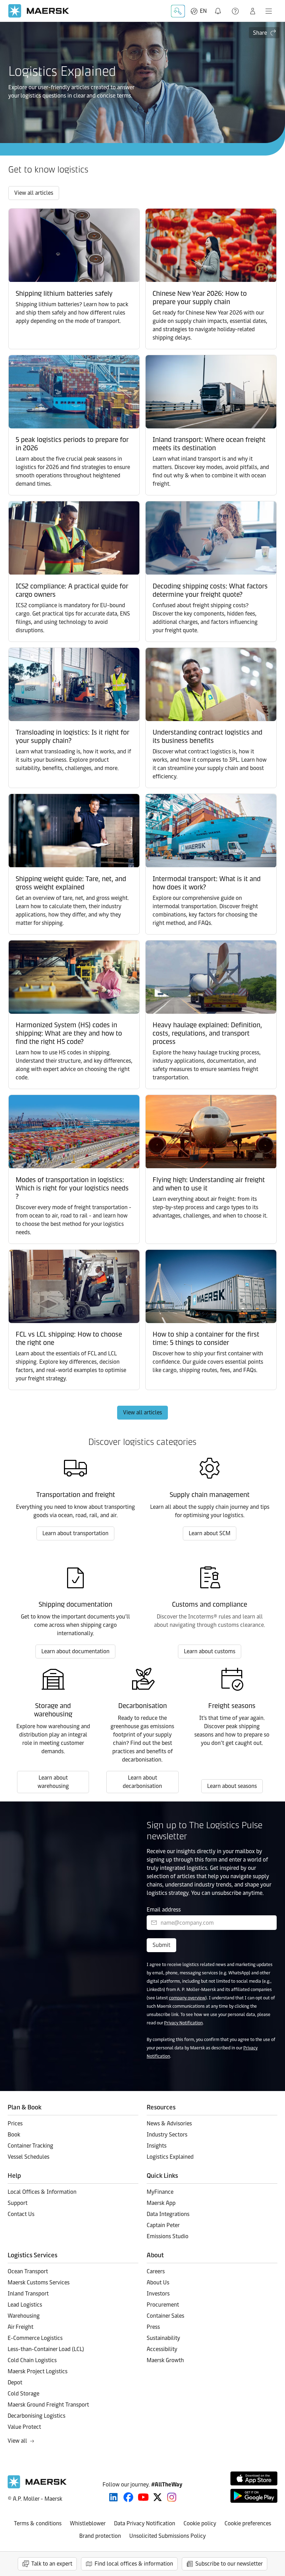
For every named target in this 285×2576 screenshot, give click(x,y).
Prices (15, 2123)
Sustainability (163, 2338)
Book (14, 2135)
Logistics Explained (170, 2157)
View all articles (34, 193)
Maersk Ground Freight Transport (48, 2405)
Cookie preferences (248, 2523)
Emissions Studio (168, 2236)
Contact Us (21, 2214)
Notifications (219, 7)
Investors (158, 2294)
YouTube (143, 2497)
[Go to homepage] (39, 11)
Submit (161, 1945)
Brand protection (100, 2536)
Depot (15, 2382)
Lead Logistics (25, 2305)
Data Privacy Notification (145, 2523)
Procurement (163, 2305)
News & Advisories (169, 2123)
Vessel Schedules (28, 2157)
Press (153, 2327)
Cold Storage (23, 2394)
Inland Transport (28, 2294)
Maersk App (161, 2203)
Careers (156, 2271)
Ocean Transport (28, 2271)
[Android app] (254, 2496)
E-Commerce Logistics (35, 2338)
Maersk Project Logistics (38, 2371)
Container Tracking (30, 2146)
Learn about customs (210, 1651)
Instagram (172, 2497)
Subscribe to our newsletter (229, 2564)
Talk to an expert (52, 2564)
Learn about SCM (210, 1533)
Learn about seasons (232, 1786)
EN (203, 11)
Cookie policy (200, 2523)
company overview (187, 1998)
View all (17, 2441)
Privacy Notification (183, 2023)
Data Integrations (168, 2214)
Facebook (128, 2497)
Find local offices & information (134, 2564)
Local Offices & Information (42, 2192)
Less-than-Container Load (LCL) (46, 2349)
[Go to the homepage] (37, 2487)
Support (236, 11)
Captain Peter (163, 2225)
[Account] (253, 11)
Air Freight (21, 2327)
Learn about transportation (75, 1533)
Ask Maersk (178, 11)
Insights (157, 2146)
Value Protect (24, 2427)
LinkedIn (113, 2497)
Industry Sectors (167, 2135)
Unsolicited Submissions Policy (168, 2536)
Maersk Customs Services (39, 2282)
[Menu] (269, 11)
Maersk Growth (165, 2360)
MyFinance (160, 2192)
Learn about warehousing (53, 1782)
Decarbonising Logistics (36, 2416)
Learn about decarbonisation (142, 1782)
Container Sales (165, 2316)
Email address (164, 1910)
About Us (158, 2282)
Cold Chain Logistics (32, 2360)
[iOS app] (254, 2478)
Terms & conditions (38, 2523)
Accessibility (162, 2349)
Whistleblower (88, 2523)
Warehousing (24, 2316)
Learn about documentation (75, 1651)
